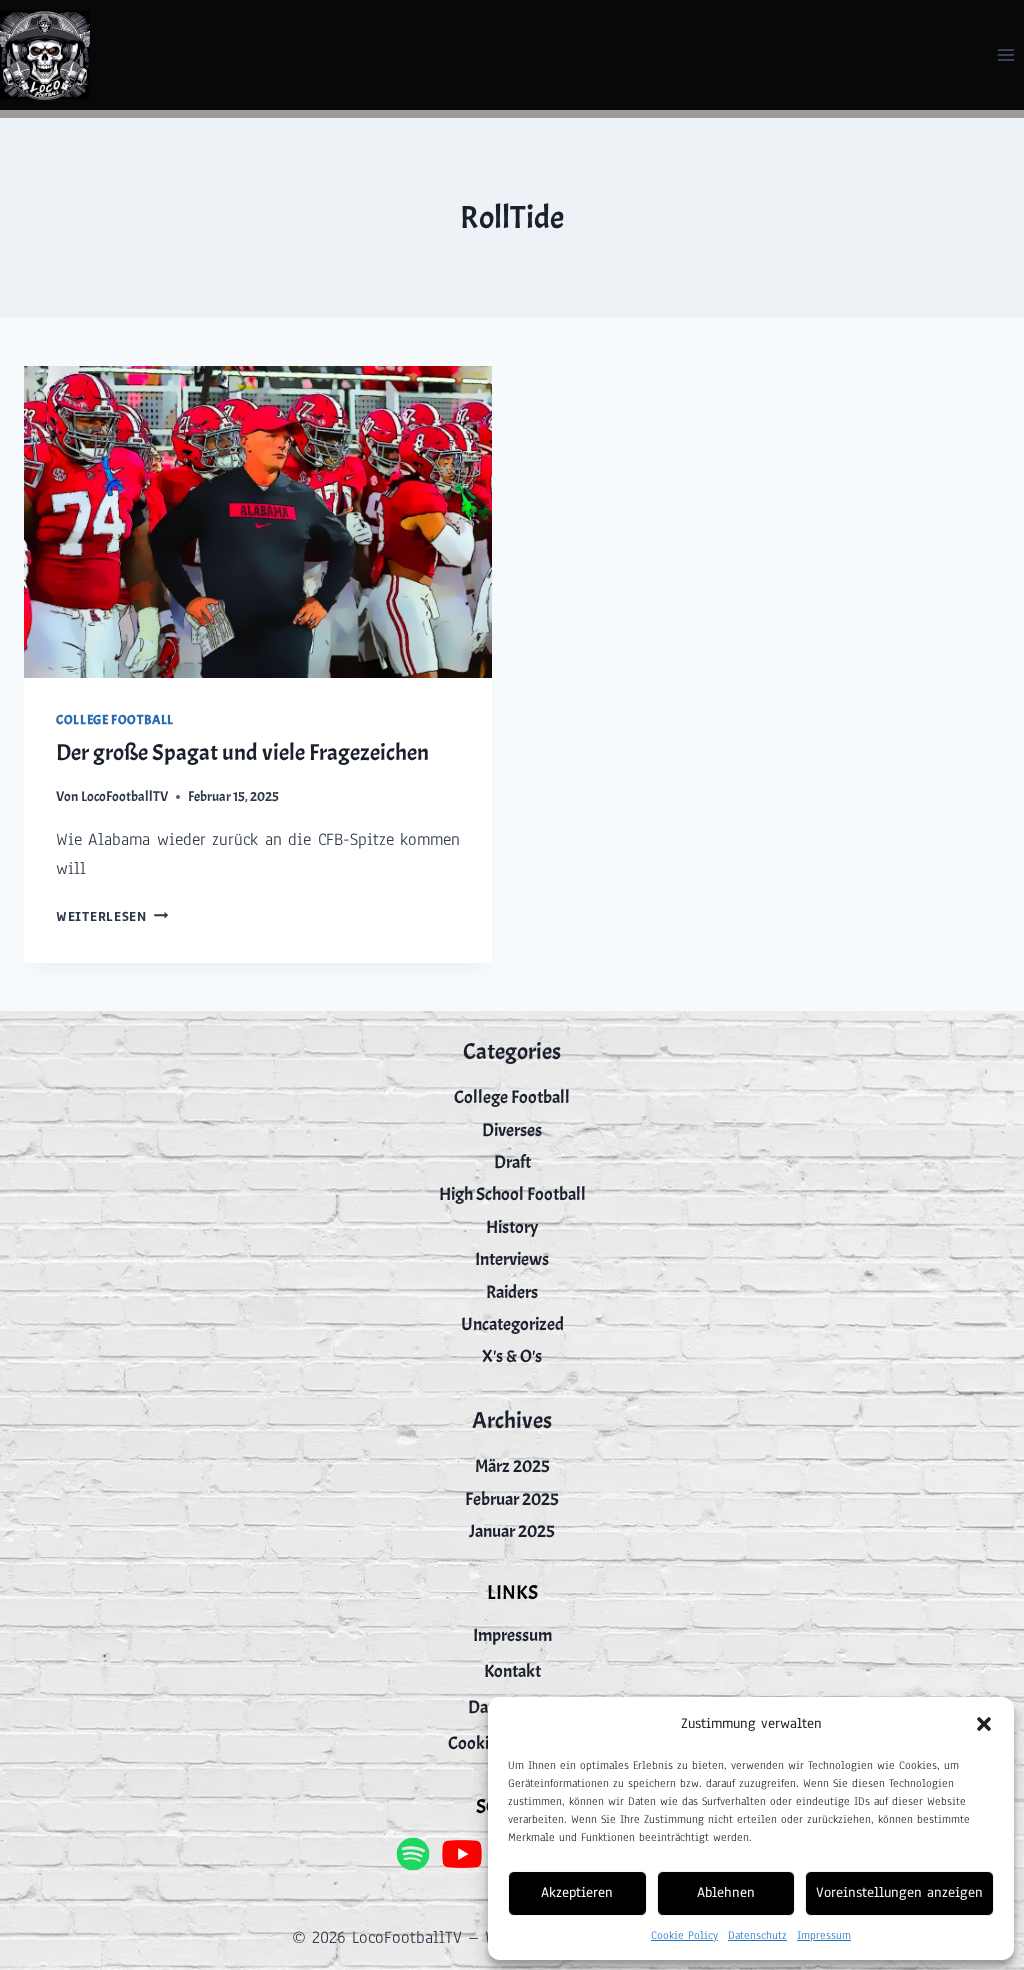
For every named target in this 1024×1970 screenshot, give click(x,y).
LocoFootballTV (124, 796)
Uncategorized (512, 1324)
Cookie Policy (684, 1935)
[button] (984, 1724)
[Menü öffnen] (1005, 54)
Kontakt (512, 1671)
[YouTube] (462, 1853)
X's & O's (512, 1356)
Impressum (824, 1935)
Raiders (512, 1292)
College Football (115, 720)
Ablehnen (726, 1892)
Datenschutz (757, 1935)
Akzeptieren (577, 1892)
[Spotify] (412, 1853)
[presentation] (258, 522)
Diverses (512, 1130)
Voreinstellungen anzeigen (899, 1892)
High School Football (512, 1194)
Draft (512, 1162)
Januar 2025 (512, 1531)
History (512, 1227)
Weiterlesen (112, 916)
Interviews (512, 1259)
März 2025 (512, 1466)
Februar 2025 (512, 1499)
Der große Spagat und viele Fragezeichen (242, 752)
